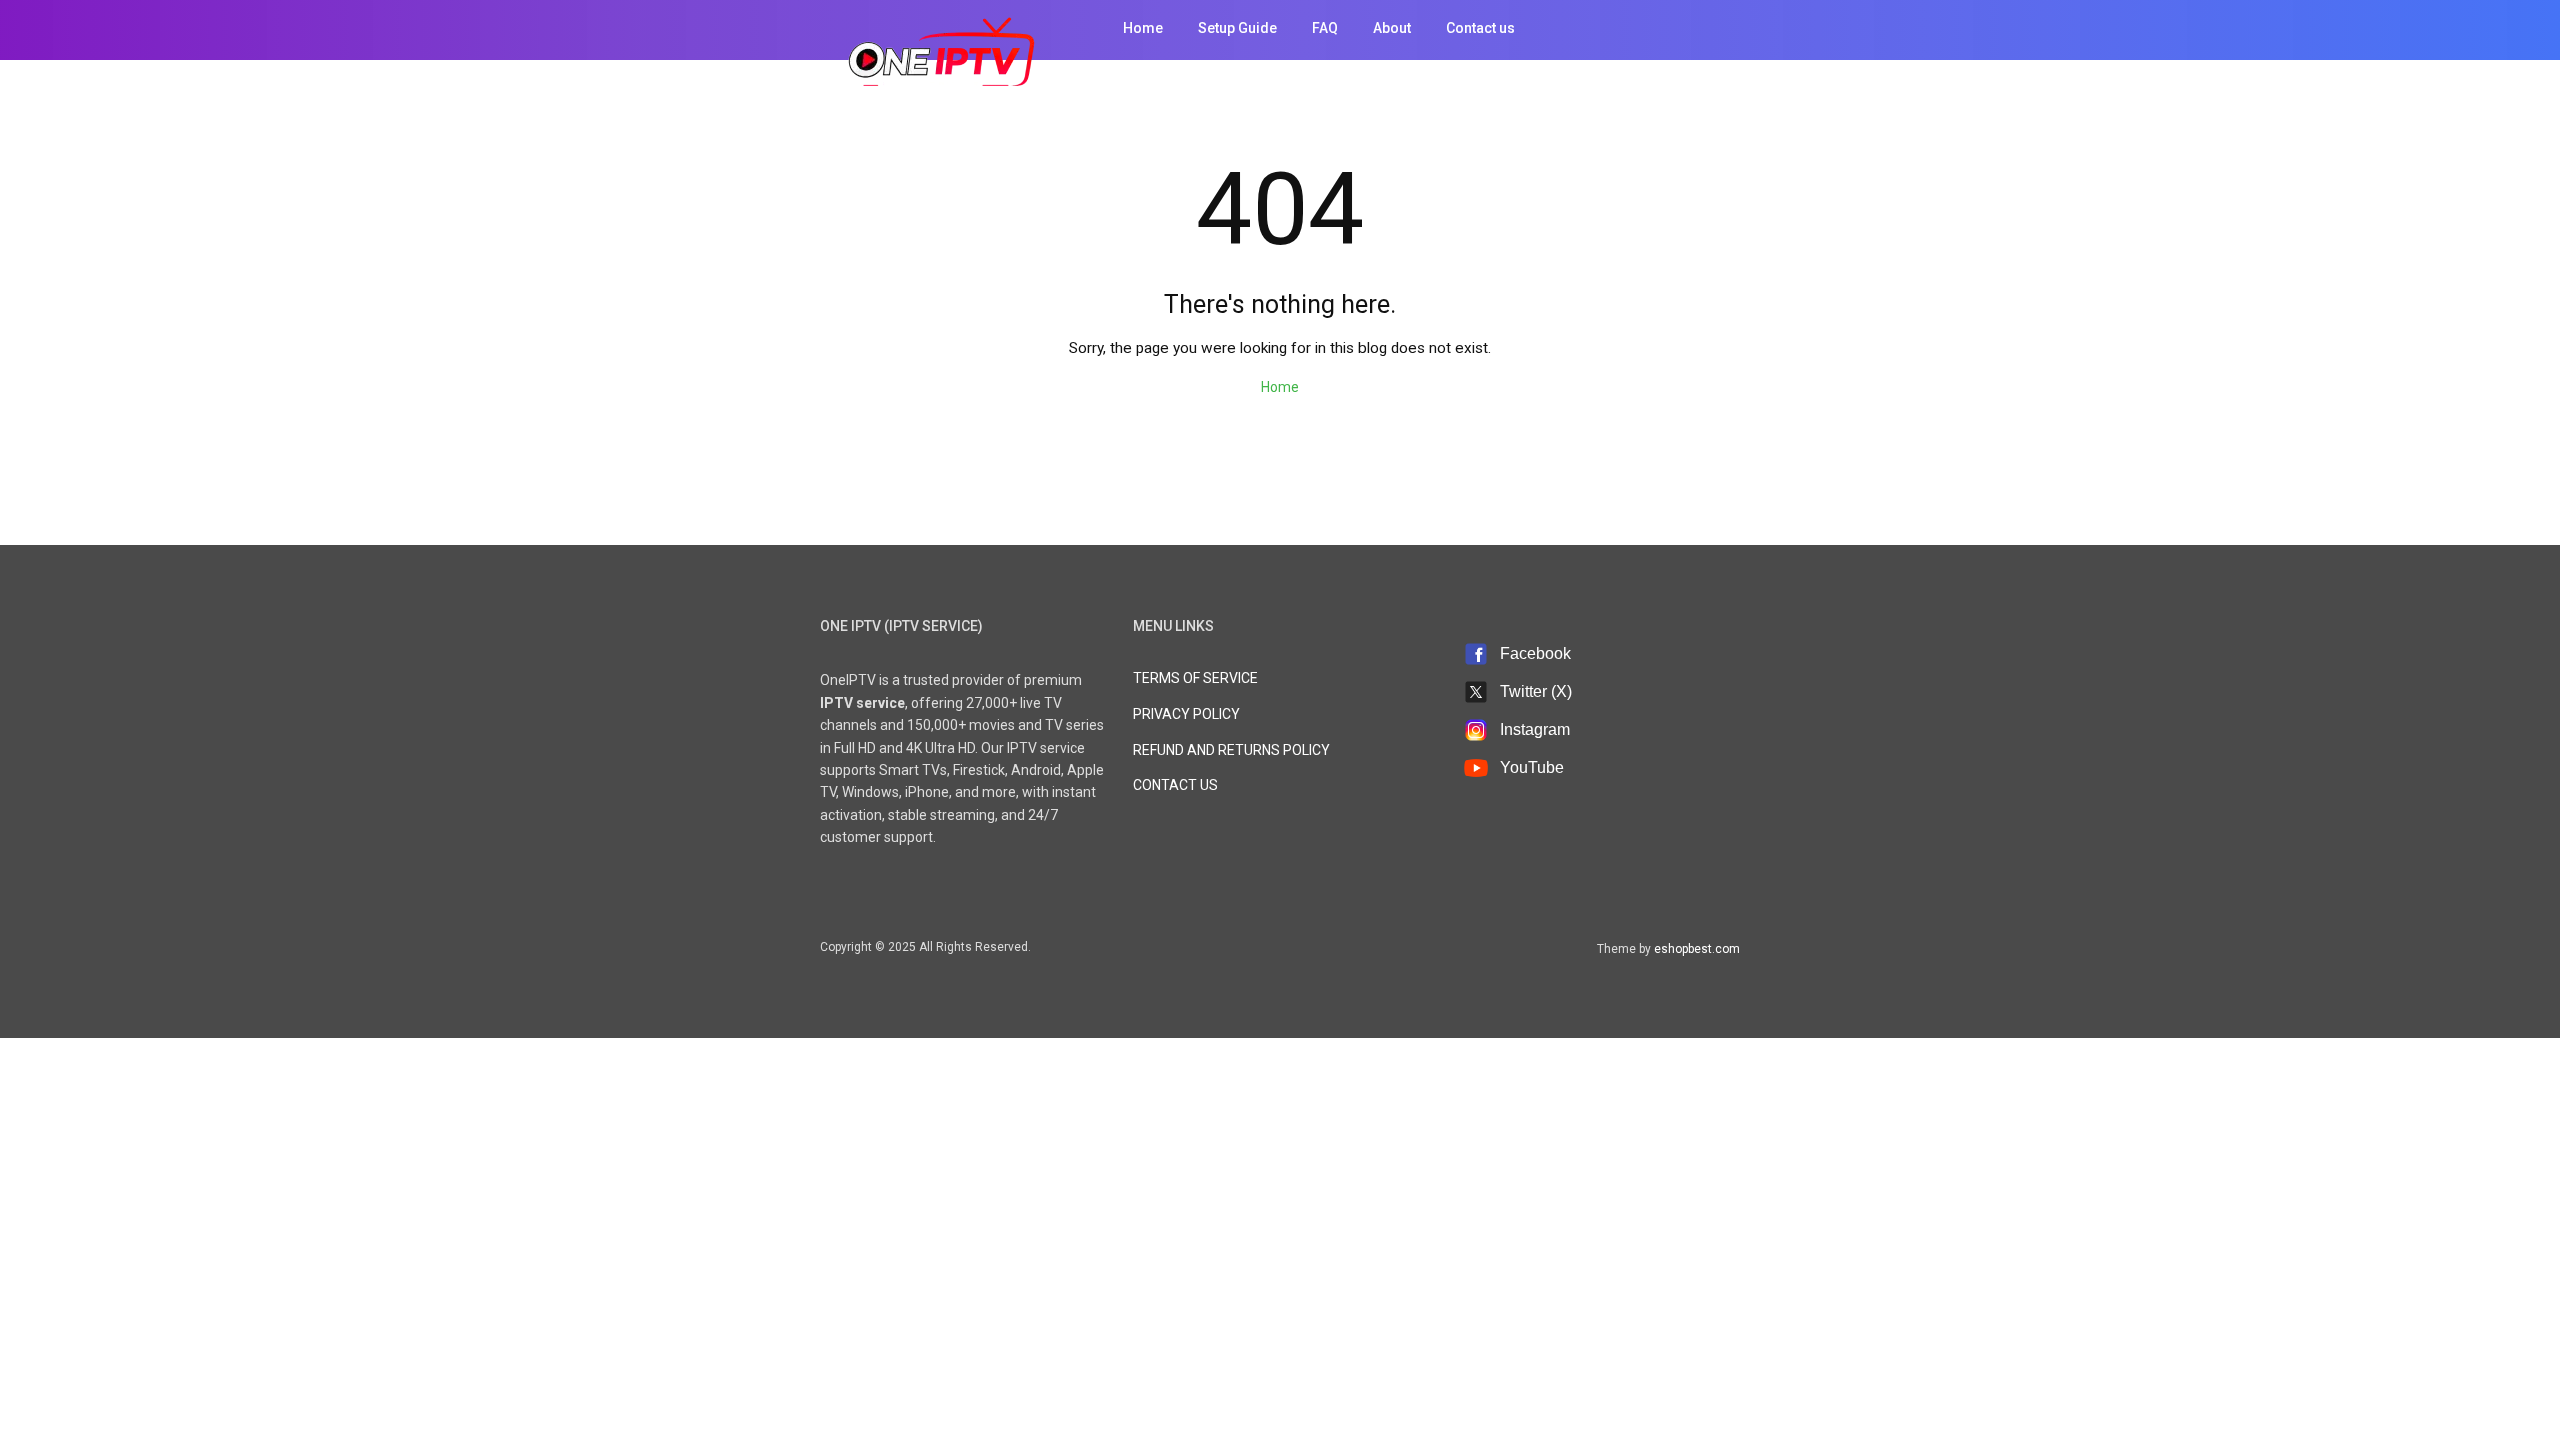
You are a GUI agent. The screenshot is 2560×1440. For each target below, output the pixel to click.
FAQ (1325, 28)
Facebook (1535, 653)
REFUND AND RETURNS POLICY (1231, 750)
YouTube (1532, 767)
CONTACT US (1175, 785)
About (1392, 28)
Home (1143, 28)
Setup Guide (1237, 28)
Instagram (1535, 729)
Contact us (1480, 28)
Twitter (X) (1536, 691)
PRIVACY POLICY (1186, 714)
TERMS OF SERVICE (1195, 678)
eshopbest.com (1697, 949)
